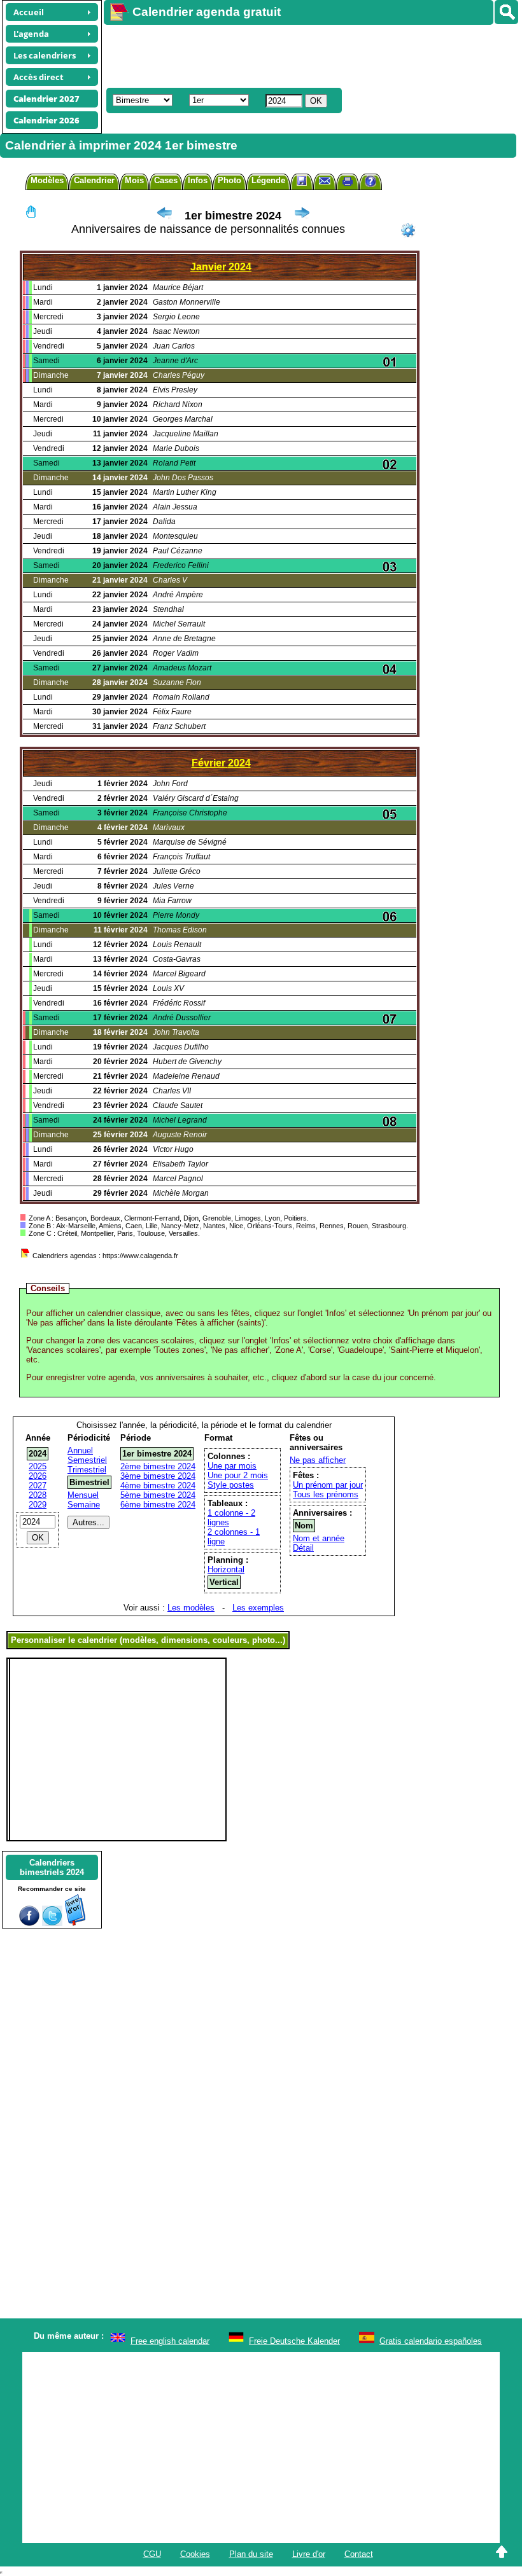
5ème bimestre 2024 (158, 1495)
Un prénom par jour (328, 1485)
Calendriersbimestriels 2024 (52, 1867)
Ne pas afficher (318, 1460)
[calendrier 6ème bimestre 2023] (164, 216)
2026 (38, 1476)
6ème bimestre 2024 (158, 1505)
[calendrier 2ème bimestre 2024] (302, 216)
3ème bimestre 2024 (158, 1476)
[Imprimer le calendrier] (348, 183)
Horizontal (226, 1569)
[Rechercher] (506, 12)
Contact (359, 2554)
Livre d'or (309, 2554)
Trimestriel (87, 1470)
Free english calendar (170, 2341)
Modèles (47, 180)
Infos (198, 180)
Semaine (84, 1505)
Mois (134, 180)
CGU (152, 2554)
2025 (38, 1466)
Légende (268, 180)
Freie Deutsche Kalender (294, 2341)
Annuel (80, 1451)
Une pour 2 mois (238, 1475)
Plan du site (251, 2554)
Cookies (195, 2554)
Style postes (231, 1485)
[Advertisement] (307, 55)
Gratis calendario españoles (431, 2341)
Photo (229, 180)
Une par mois (232, 1466)
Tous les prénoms (326, 1494)
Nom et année (319, 1538)
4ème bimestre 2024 (158, 1485)
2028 (38, 1495)
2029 (38, 1505)
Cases (166, 180)
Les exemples (258, 1608)
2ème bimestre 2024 (158, 1466)
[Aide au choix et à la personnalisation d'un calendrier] (370, 183)
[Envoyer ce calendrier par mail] (325, 180)
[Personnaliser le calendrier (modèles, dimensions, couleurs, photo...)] (408, 230)
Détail (303, 1548)
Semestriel (87, 1460)
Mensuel (83, 1495)
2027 (38, 1485)
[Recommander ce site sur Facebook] (29, 1923)
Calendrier (94, 180)
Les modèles (191, 1608)
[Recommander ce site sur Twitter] (52, 1923)
